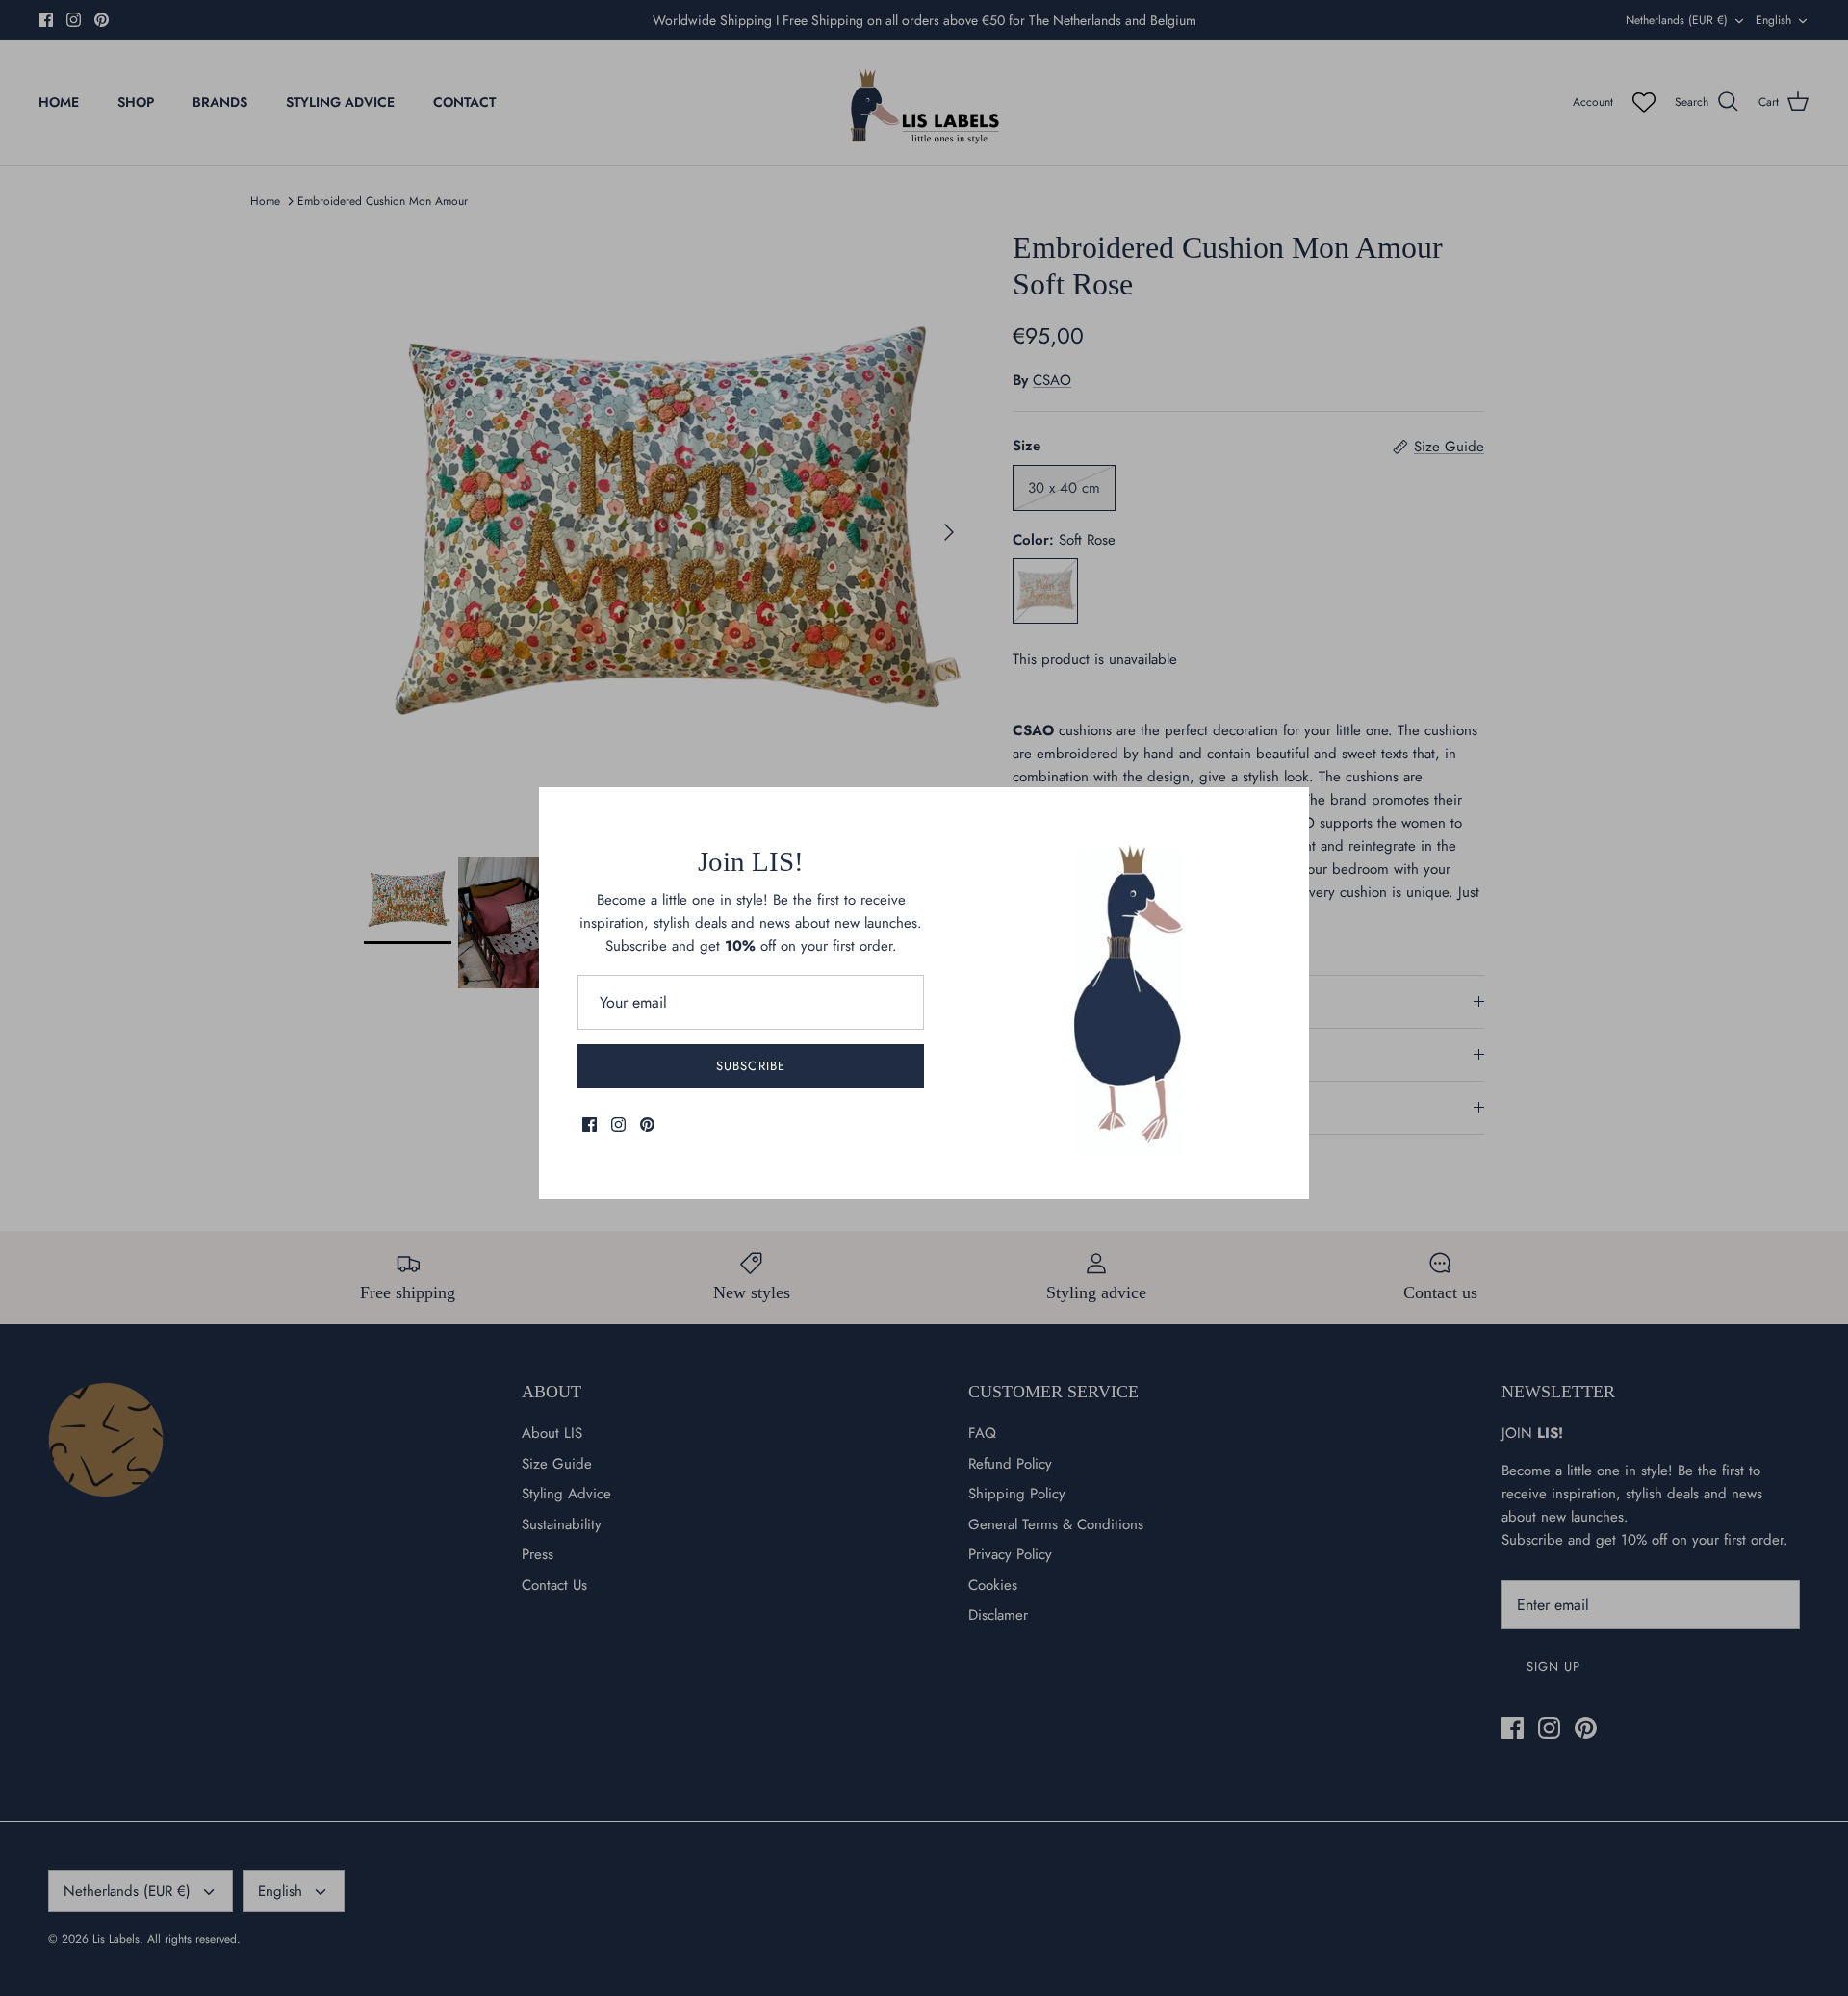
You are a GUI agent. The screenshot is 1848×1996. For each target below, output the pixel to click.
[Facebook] (590, 1125)
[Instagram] (618, 1125)
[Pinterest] (647, 1125)
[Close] (1285, 811)
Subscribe (750, 1066)
